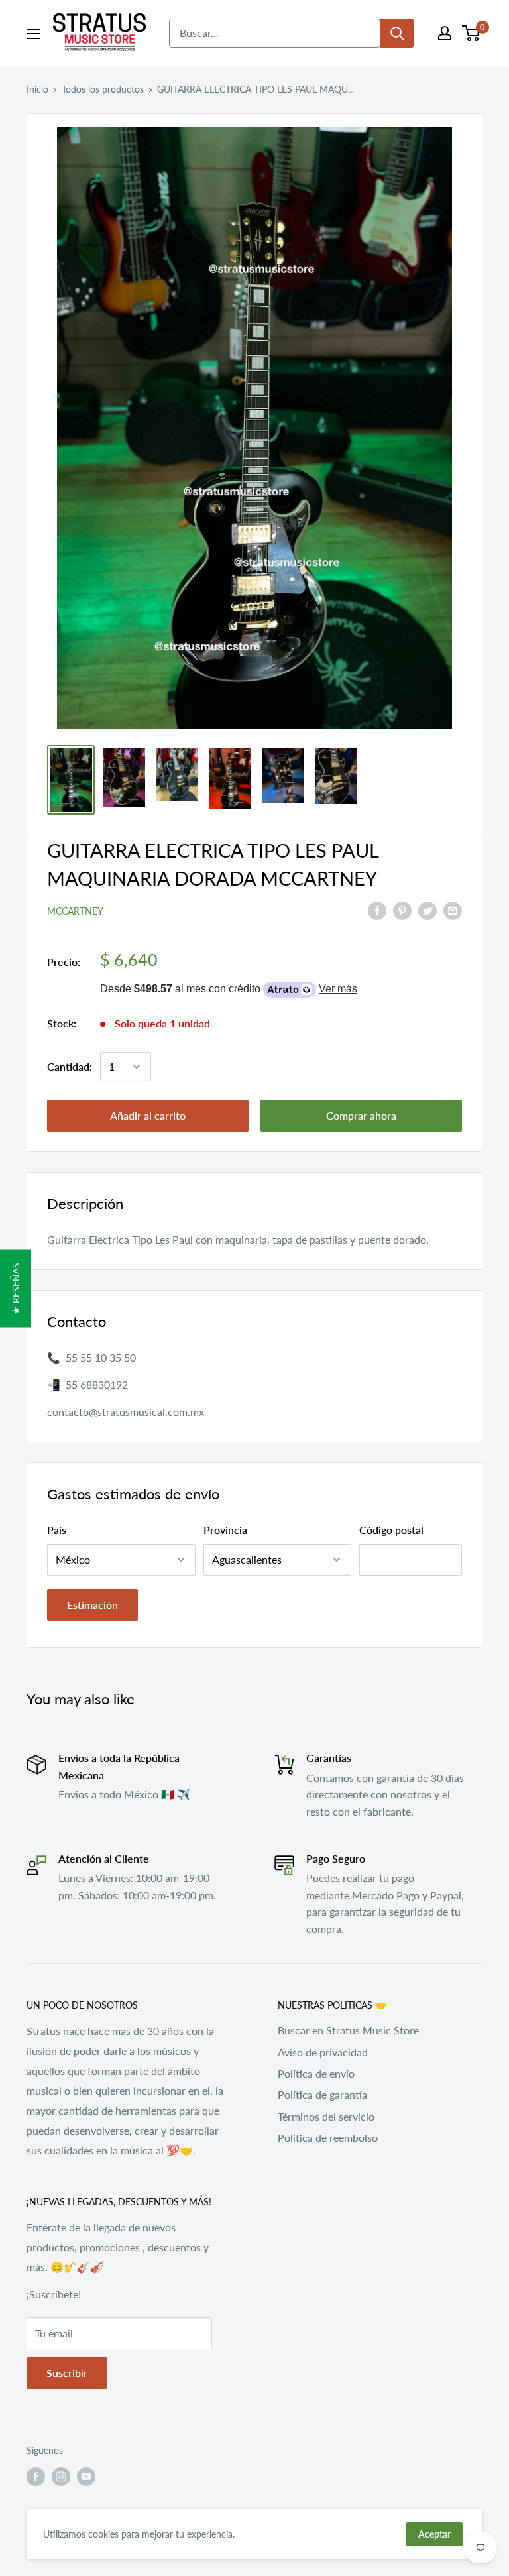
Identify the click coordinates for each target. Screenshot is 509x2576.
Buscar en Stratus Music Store (348, 2030)
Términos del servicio (326, 2116)
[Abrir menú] (33, 34)
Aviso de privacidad (323, 2052)
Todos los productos (103, 89)
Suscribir (67, 2373)
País (57, 1530)
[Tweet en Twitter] (427, 910)
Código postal (391, 1530)
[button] (16, 1288)
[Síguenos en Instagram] (61, 2477)
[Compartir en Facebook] (377, 910)
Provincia (225, 1530)
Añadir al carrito (148, 1115)
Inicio (37, 89)
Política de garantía (322, 2094)
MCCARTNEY (75, 911)
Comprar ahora (361, 1115)
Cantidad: (70, 1066)
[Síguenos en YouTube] (86, 2477)
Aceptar (434, 2534)
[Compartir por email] (453, 910)
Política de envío (316, 2073)
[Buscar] (397, 33)
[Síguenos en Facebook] (36, 2477)
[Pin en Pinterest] (402, 910)
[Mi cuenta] (445, 33)
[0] (472, 33)
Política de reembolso (328, 2137)
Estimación (92, 1605)
